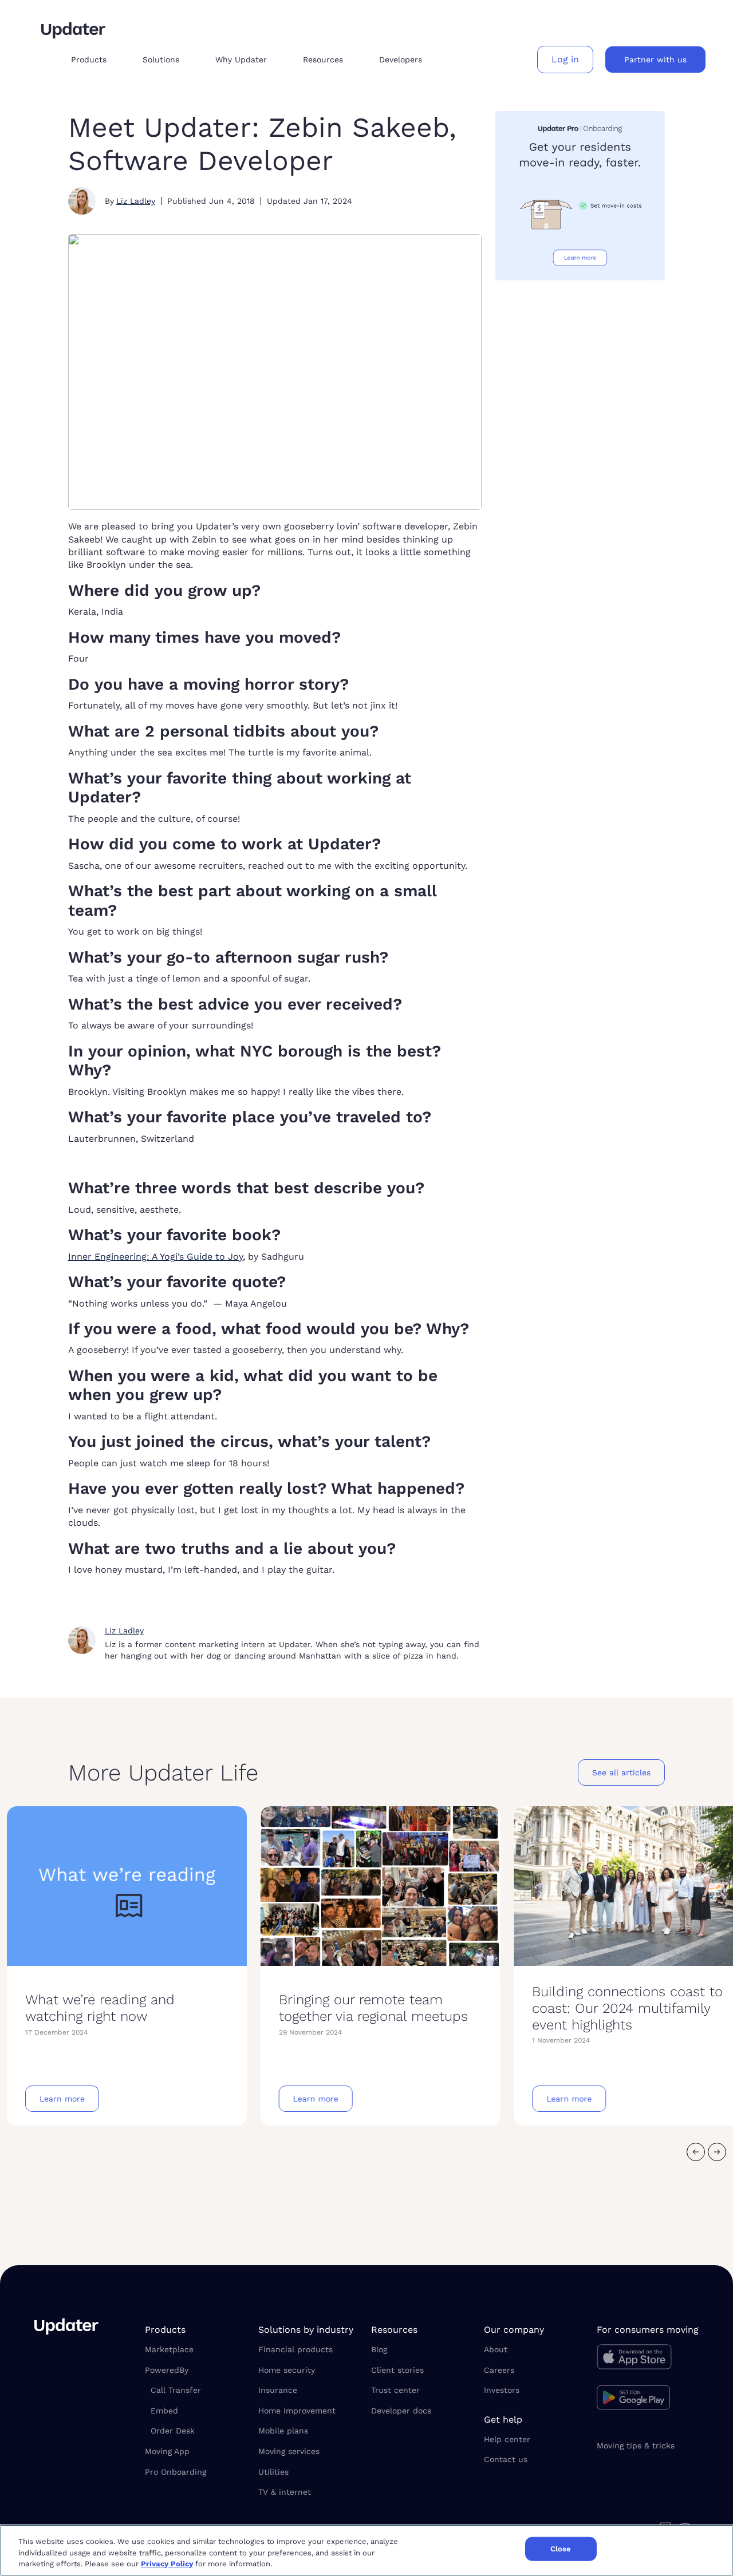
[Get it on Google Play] (648, 2399)
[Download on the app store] (648, 2360)
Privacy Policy (167, 2564)
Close (561, 2549)
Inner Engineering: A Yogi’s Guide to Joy (155, 1257)
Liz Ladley (136, 201)
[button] (98, 60)
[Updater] (73, 30)
